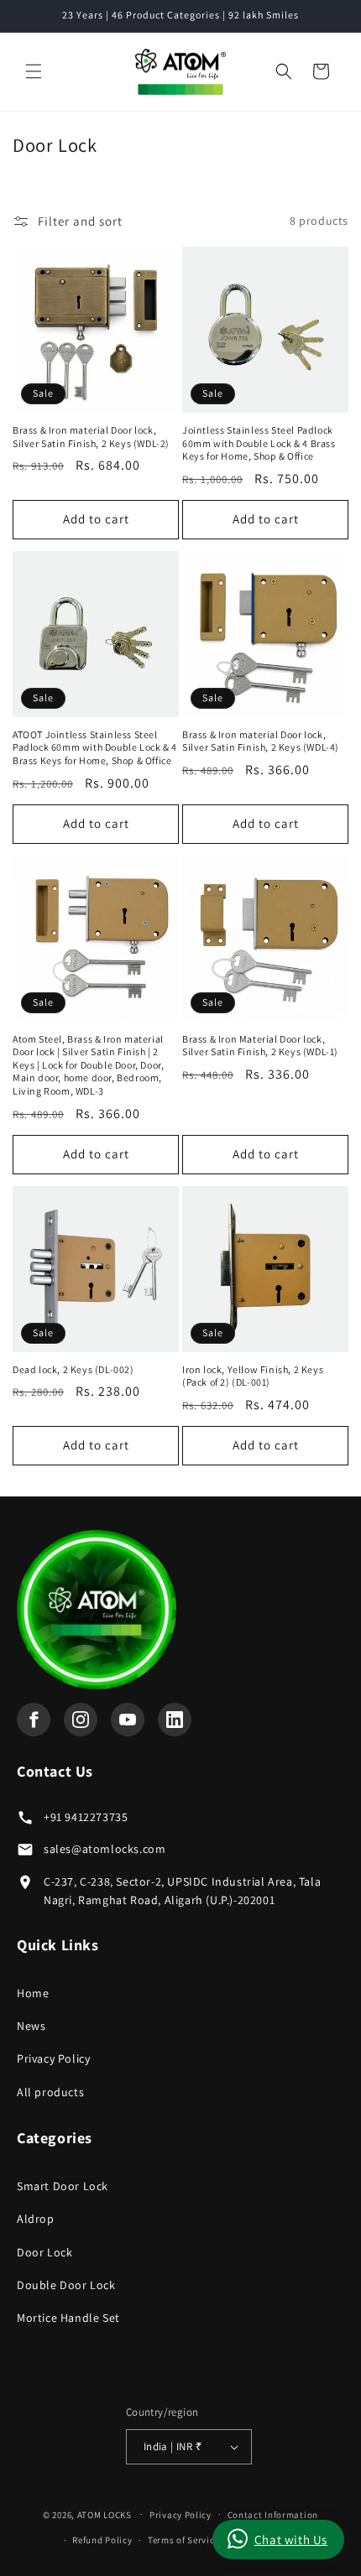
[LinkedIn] (175, 1720)
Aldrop (36, 2219)
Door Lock (44, 2252)
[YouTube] (128, 1720)
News (31, 2026)
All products (50, 2092)
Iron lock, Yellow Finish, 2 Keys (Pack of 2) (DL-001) (253, 1376)
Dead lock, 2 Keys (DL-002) (73, 1369)
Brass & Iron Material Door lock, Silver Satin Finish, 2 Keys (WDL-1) (260, 1046)
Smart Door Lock (63, 2186)
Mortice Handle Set (68, 2318)
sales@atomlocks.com (105, 1849)
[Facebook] (34, 1720)
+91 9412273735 (86, 1817)
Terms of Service (183, 2540)
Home (33, 1993)
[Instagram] (81, 1720)
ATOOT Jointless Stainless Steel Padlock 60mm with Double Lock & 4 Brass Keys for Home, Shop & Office (95, 747)
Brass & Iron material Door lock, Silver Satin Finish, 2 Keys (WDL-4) (261, 741)
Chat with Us (291, 2540)
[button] (34, 71)
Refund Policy (102, 2540)
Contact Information (273, 2515)
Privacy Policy (53, 2058)
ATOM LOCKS (105, 2514)
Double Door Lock (66, 2285)
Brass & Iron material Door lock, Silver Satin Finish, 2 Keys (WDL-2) (91, 437)
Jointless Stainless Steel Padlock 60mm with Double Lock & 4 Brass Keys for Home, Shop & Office (259, 443)
